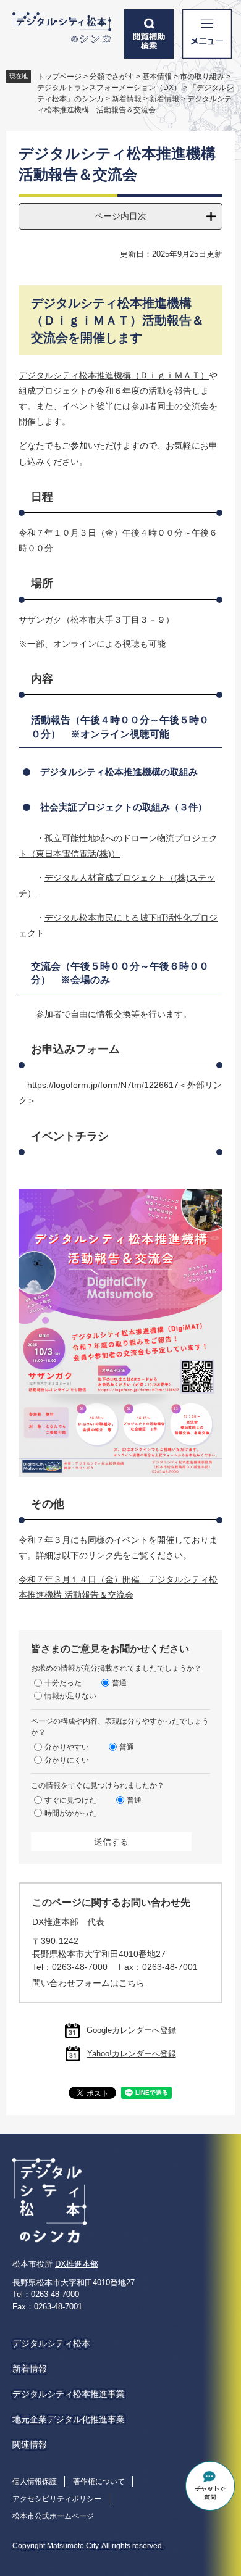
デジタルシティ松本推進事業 (69, 2394)
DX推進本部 (55, 1922)
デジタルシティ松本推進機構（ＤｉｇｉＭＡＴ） (114, 375)
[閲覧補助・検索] (149, 34)
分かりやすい (67, 1747)
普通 (119, 1683)
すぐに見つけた (70, 1800)
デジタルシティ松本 (51, 2343)
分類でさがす (112, 77)
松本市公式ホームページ (53, 2516)
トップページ (59, 77)
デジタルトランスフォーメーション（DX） (109, 88)
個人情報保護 (35, 2482)
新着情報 (127, 99)
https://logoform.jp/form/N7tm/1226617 (103, 1085)
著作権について (99, 2482)
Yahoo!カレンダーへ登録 (132, 2054)
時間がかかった (70, 1813)
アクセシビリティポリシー (57, 2499)
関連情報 (30, 2445)
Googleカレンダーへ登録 (131, 2030)
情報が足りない (70, 1696)
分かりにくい (67, 1760)
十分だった (63, 1683)
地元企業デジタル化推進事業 (69, 2419)
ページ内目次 (120, 216)
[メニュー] (207, 34)
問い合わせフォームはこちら (88, 1983)
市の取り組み (202, 77)
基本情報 (157, 77)
